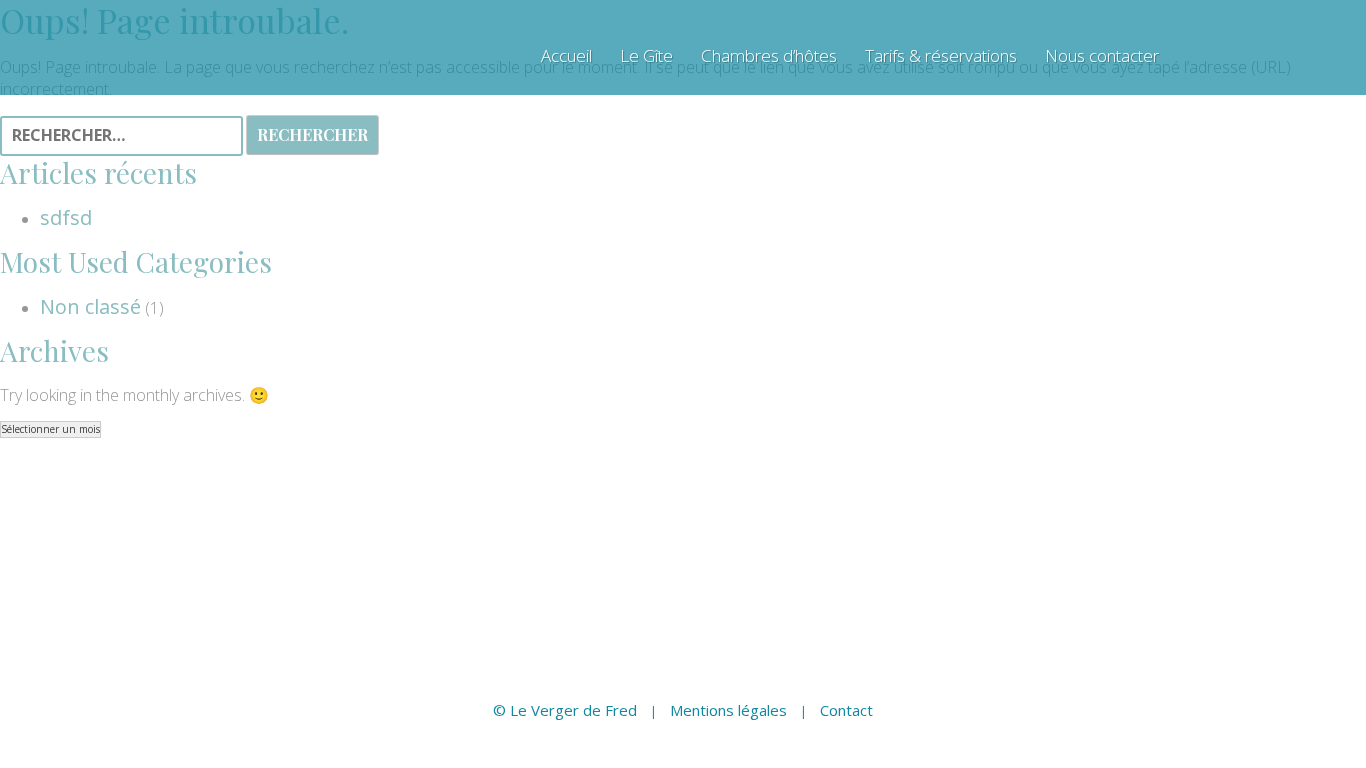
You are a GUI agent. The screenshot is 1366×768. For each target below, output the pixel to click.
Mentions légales (728, 710)
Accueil (566, 56)
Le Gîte (646, 56)
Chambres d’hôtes (769, 56)
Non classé (90, 306)
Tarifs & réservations (941, 56)
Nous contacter (1102, 56)
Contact (846, 710)
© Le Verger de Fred (565, 710)
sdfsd (66, 217)
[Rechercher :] (123, 137)
